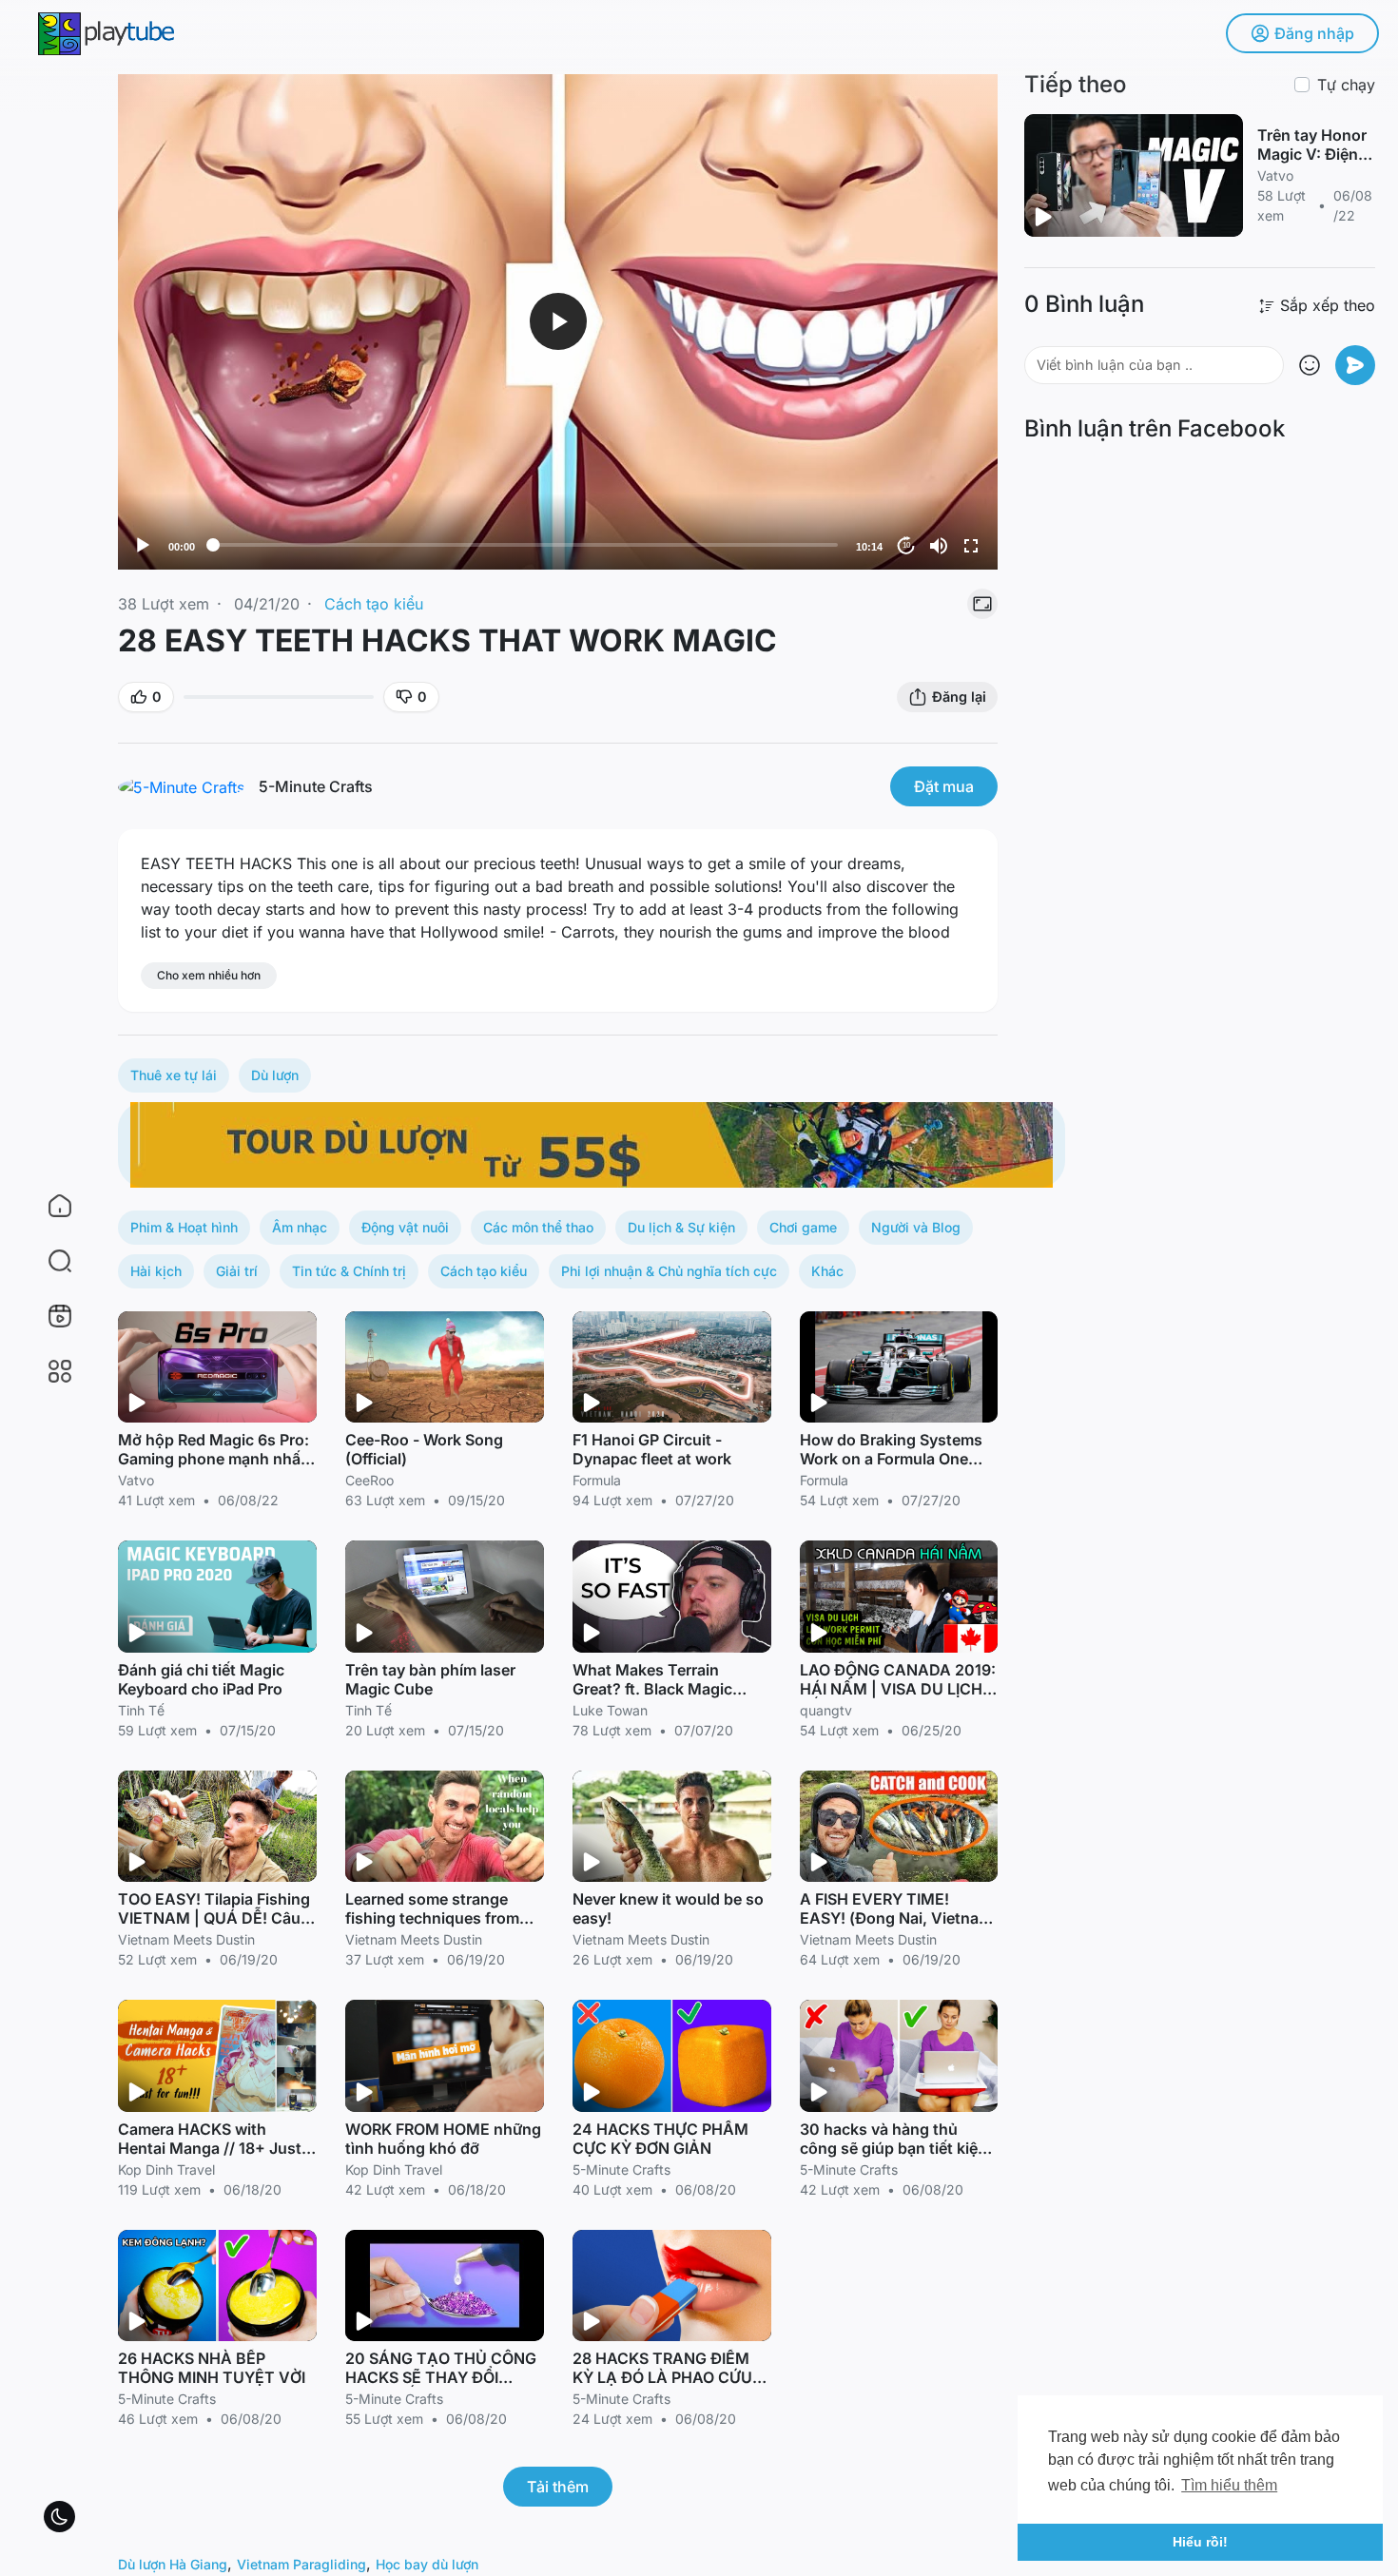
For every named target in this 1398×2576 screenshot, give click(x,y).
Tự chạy (1346, 85)
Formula (597, 1480)
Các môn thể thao (538, 1227)
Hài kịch (156, 1271)
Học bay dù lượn (427, 2564)
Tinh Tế (141, 1710)
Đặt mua (944, 786)
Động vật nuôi (405, 1227)
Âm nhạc (300, 1227)
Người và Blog (916, 1227)
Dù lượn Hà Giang (173, 2564)
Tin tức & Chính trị (349, 1271)
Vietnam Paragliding (301, 2564)
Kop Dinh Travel (166, 2169)
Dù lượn (275, 1075)
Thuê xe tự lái (174, 1075)
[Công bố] (1355, 365)
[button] (48, 1261)
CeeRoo (369, 1480)
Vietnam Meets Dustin (186, 1939)
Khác (827, 1271)
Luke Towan (610, 1710)
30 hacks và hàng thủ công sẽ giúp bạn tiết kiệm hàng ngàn (895, 2148)
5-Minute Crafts (316, 786)
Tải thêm (558, 2487)
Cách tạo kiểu (374, 604)
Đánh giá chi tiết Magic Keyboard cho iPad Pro (201, 1679)
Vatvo (136, 1480)
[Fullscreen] (971, 546)
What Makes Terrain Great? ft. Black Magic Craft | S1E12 (652, 1689)
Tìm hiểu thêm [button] (1229, 2485)
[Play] (143, 546)
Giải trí (237, 1271)
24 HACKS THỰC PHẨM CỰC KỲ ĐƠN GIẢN (660, 2139)
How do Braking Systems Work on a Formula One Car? (891, 1459)
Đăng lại (959, 697)
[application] (558, 322)
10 (906, 545)
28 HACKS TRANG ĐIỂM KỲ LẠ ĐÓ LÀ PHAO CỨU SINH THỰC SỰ (662, 2377)
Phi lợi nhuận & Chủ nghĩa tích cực (669, 1271)
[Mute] (939, 546)
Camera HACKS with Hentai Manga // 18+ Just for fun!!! (210, 2148)
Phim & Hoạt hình (184, 1227)
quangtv (826, 1710)
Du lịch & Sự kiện (681, 1227)
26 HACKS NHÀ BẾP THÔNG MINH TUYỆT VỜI (212, 2368)
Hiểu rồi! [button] (1200, 2542)
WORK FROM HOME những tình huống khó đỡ (443, 2139)
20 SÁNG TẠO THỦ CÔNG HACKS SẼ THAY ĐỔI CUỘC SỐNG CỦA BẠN (441, 2377)
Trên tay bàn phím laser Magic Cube (430, 1679)
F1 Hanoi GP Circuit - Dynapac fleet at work (652, 1449)
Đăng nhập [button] (1314, 33)
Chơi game (803, 1227)
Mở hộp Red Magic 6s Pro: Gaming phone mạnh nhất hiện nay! (214, 1459)
